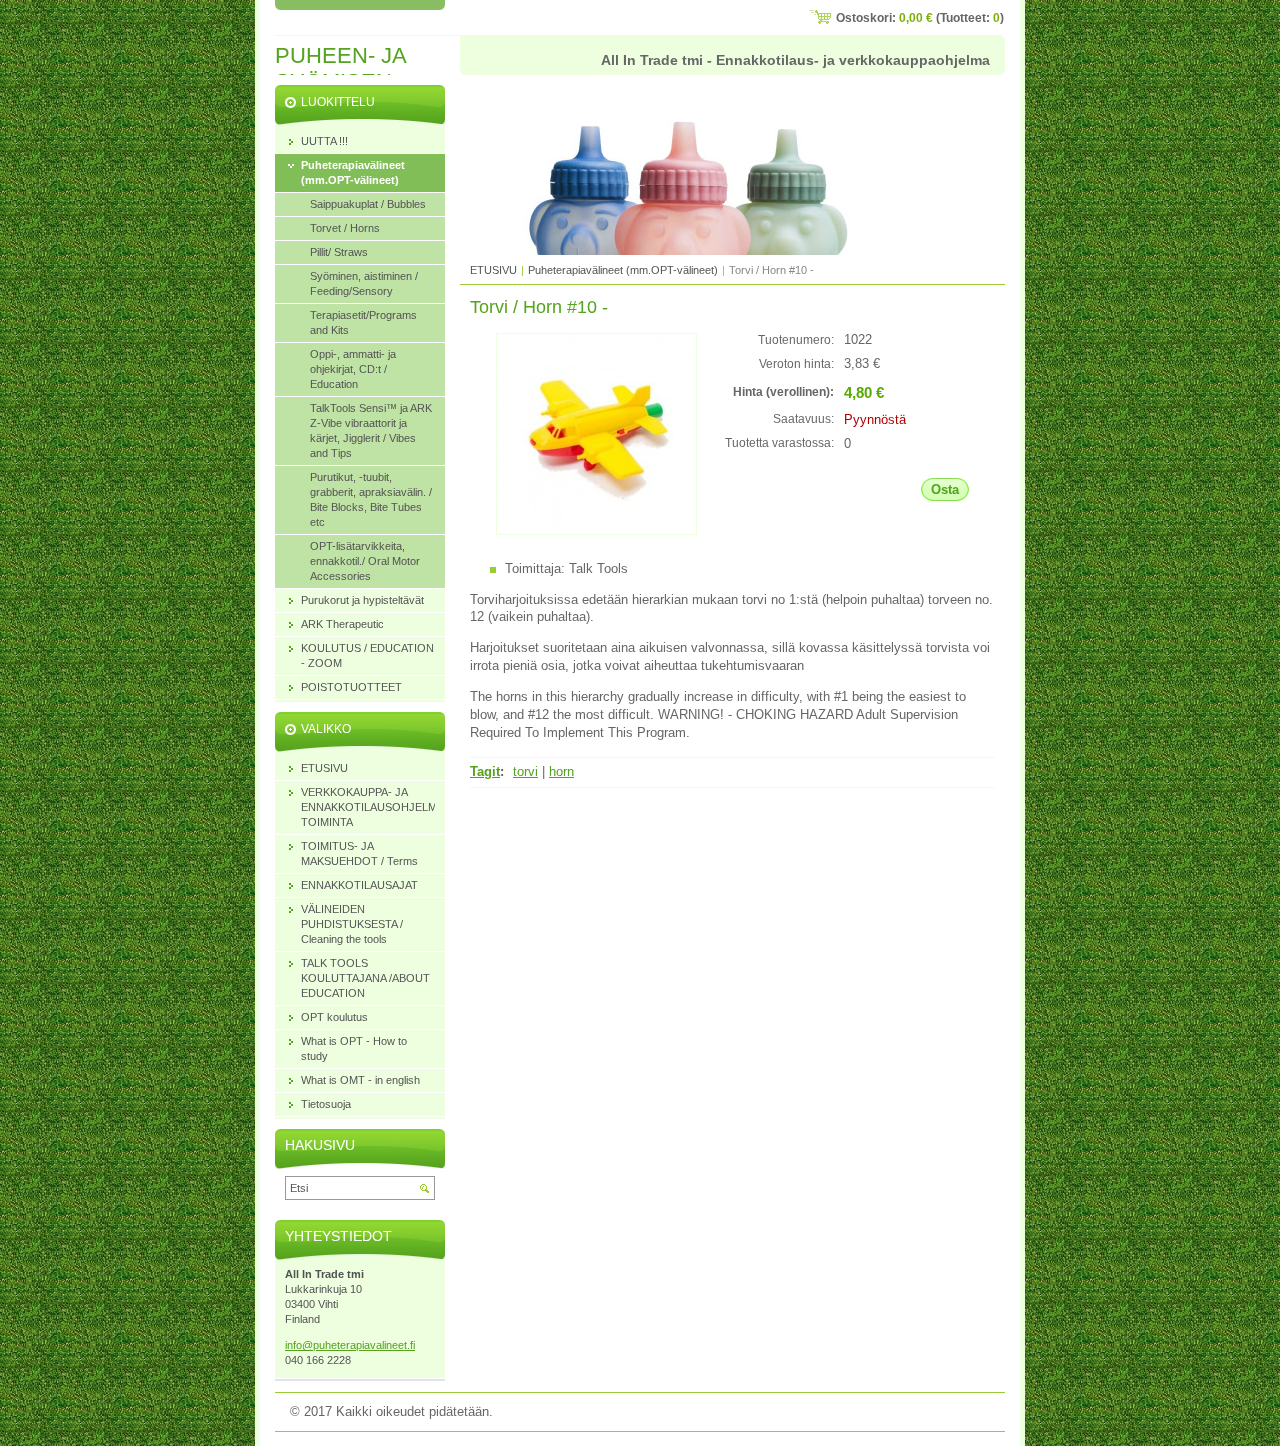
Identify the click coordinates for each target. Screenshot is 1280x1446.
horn (561, 771)
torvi (525, 771)
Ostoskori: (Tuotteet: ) (920, 18)
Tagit (485, 771)
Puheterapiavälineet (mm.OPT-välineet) (623, 270)
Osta (945, 489)
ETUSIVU (493, 270)
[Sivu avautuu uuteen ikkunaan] (596, 530)
